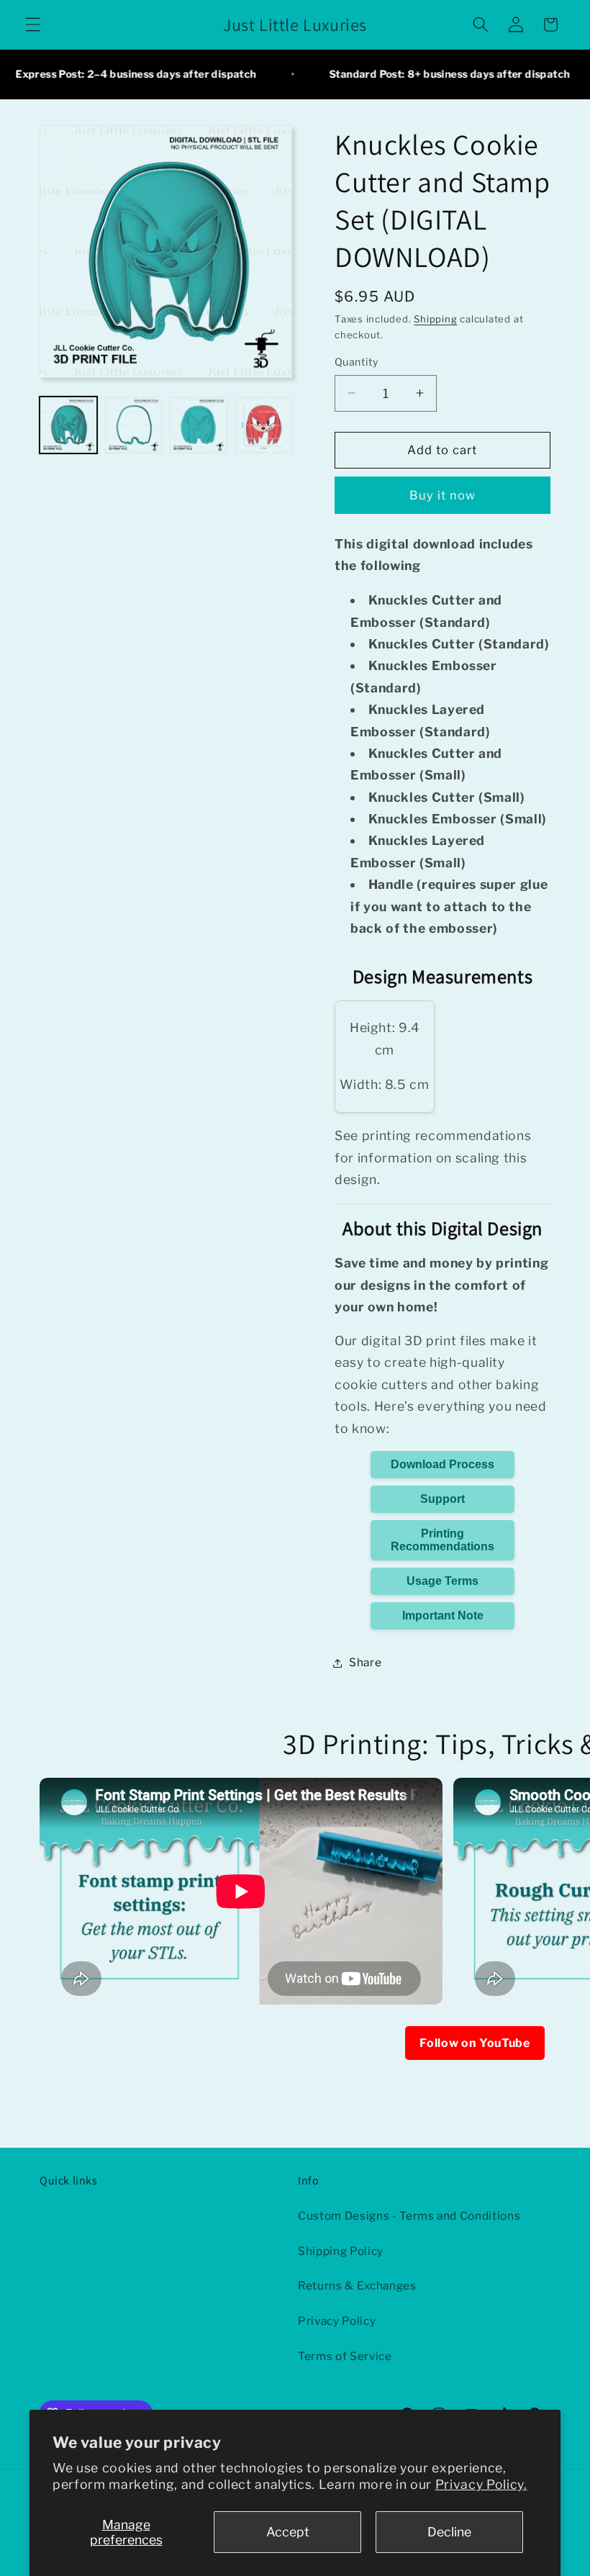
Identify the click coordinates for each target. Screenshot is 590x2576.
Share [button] (365, 1662)
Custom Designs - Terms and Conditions (409, 2216)
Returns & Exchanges (357, 2286)
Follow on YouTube (475, 2043)
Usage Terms (442, 1581)
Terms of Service (345, 2356)
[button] (33, 24)
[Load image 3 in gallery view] (199, 425)
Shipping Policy (341, 2251)
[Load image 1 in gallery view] (68, 425)
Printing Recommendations (442, 1540)
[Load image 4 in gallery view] (264, 425)
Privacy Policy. (481, 2484)
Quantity (357, 362)
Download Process (442, 1464)
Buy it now (443, 495)
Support (442, 1499)
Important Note (443, 1615)
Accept (288, 2532)
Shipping (435, 319)
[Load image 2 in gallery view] (134, 425)
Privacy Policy (337, 2321)
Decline (449, 2532)
